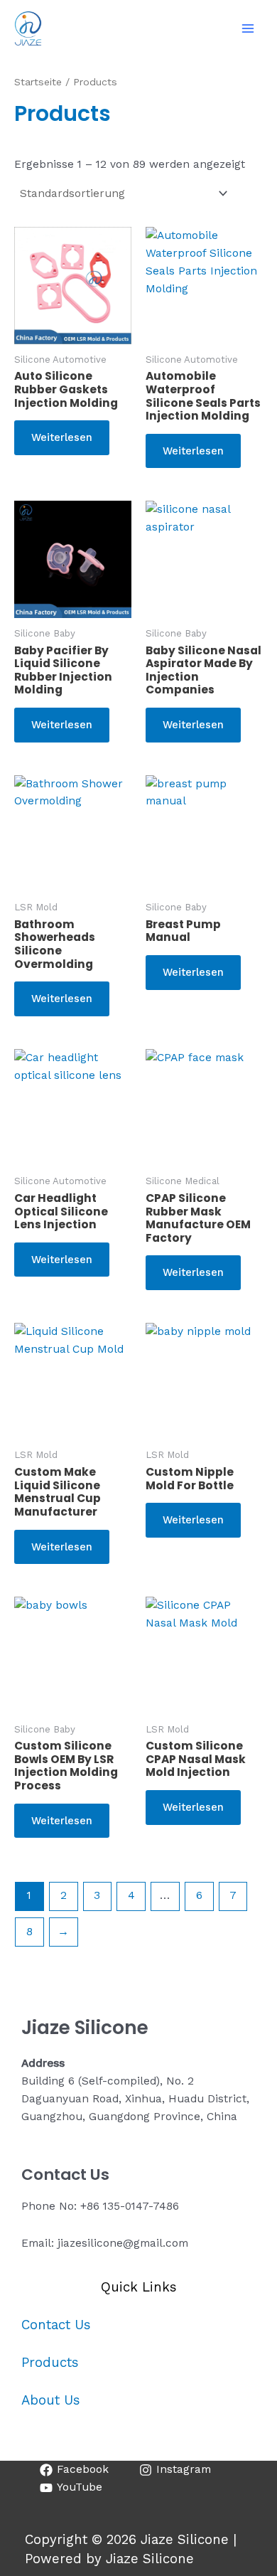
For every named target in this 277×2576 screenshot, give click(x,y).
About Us (51, 2400)
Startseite (38, 82)
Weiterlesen (62, 437)
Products (50, 2363)
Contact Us (56, 2325)
